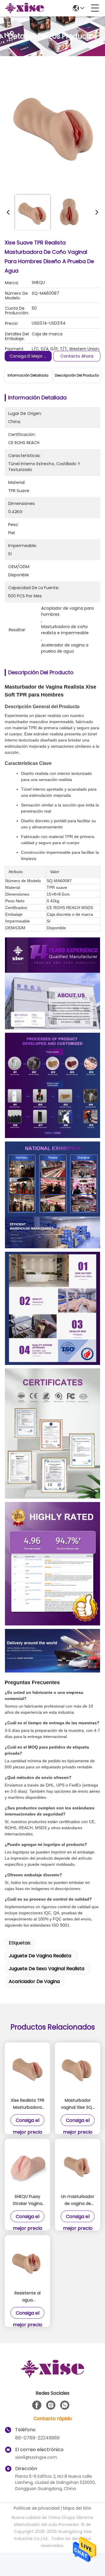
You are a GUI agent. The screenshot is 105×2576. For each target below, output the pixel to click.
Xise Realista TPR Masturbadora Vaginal (28, 2104)
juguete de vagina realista (40, 1956)
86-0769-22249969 (37, 2438)
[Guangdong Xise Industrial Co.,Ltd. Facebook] (37, 2405)
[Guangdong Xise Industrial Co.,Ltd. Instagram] (51, 2405)
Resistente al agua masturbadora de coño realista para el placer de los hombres (28, 2297)
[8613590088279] (65, 2405)
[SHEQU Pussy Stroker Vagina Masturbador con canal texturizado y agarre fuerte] (27, 2166)
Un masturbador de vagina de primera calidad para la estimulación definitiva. (78, 2200)
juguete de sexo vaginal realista (47, 1969)
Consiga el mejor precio (33, 356)
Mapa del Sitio (77, 2508)
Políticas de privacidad (37, 2508)
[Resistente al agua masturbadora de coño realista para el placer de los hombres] (27, 2263)
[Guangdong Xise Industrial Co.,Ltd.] (24, 8)
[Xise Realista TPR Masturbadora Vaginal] (27, 2070)
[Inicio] (52, 2376)
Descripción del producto (77, 375)
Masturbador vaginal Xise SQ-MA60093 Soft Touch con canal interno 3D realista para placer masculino (78, 2104)
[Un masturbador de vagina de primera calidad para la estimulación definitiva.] (78, 2166)
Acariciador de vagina (34, 1981)
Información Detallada (28, 375)
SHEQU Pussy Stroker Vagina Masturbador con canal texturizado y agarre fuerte (28, 2200)
